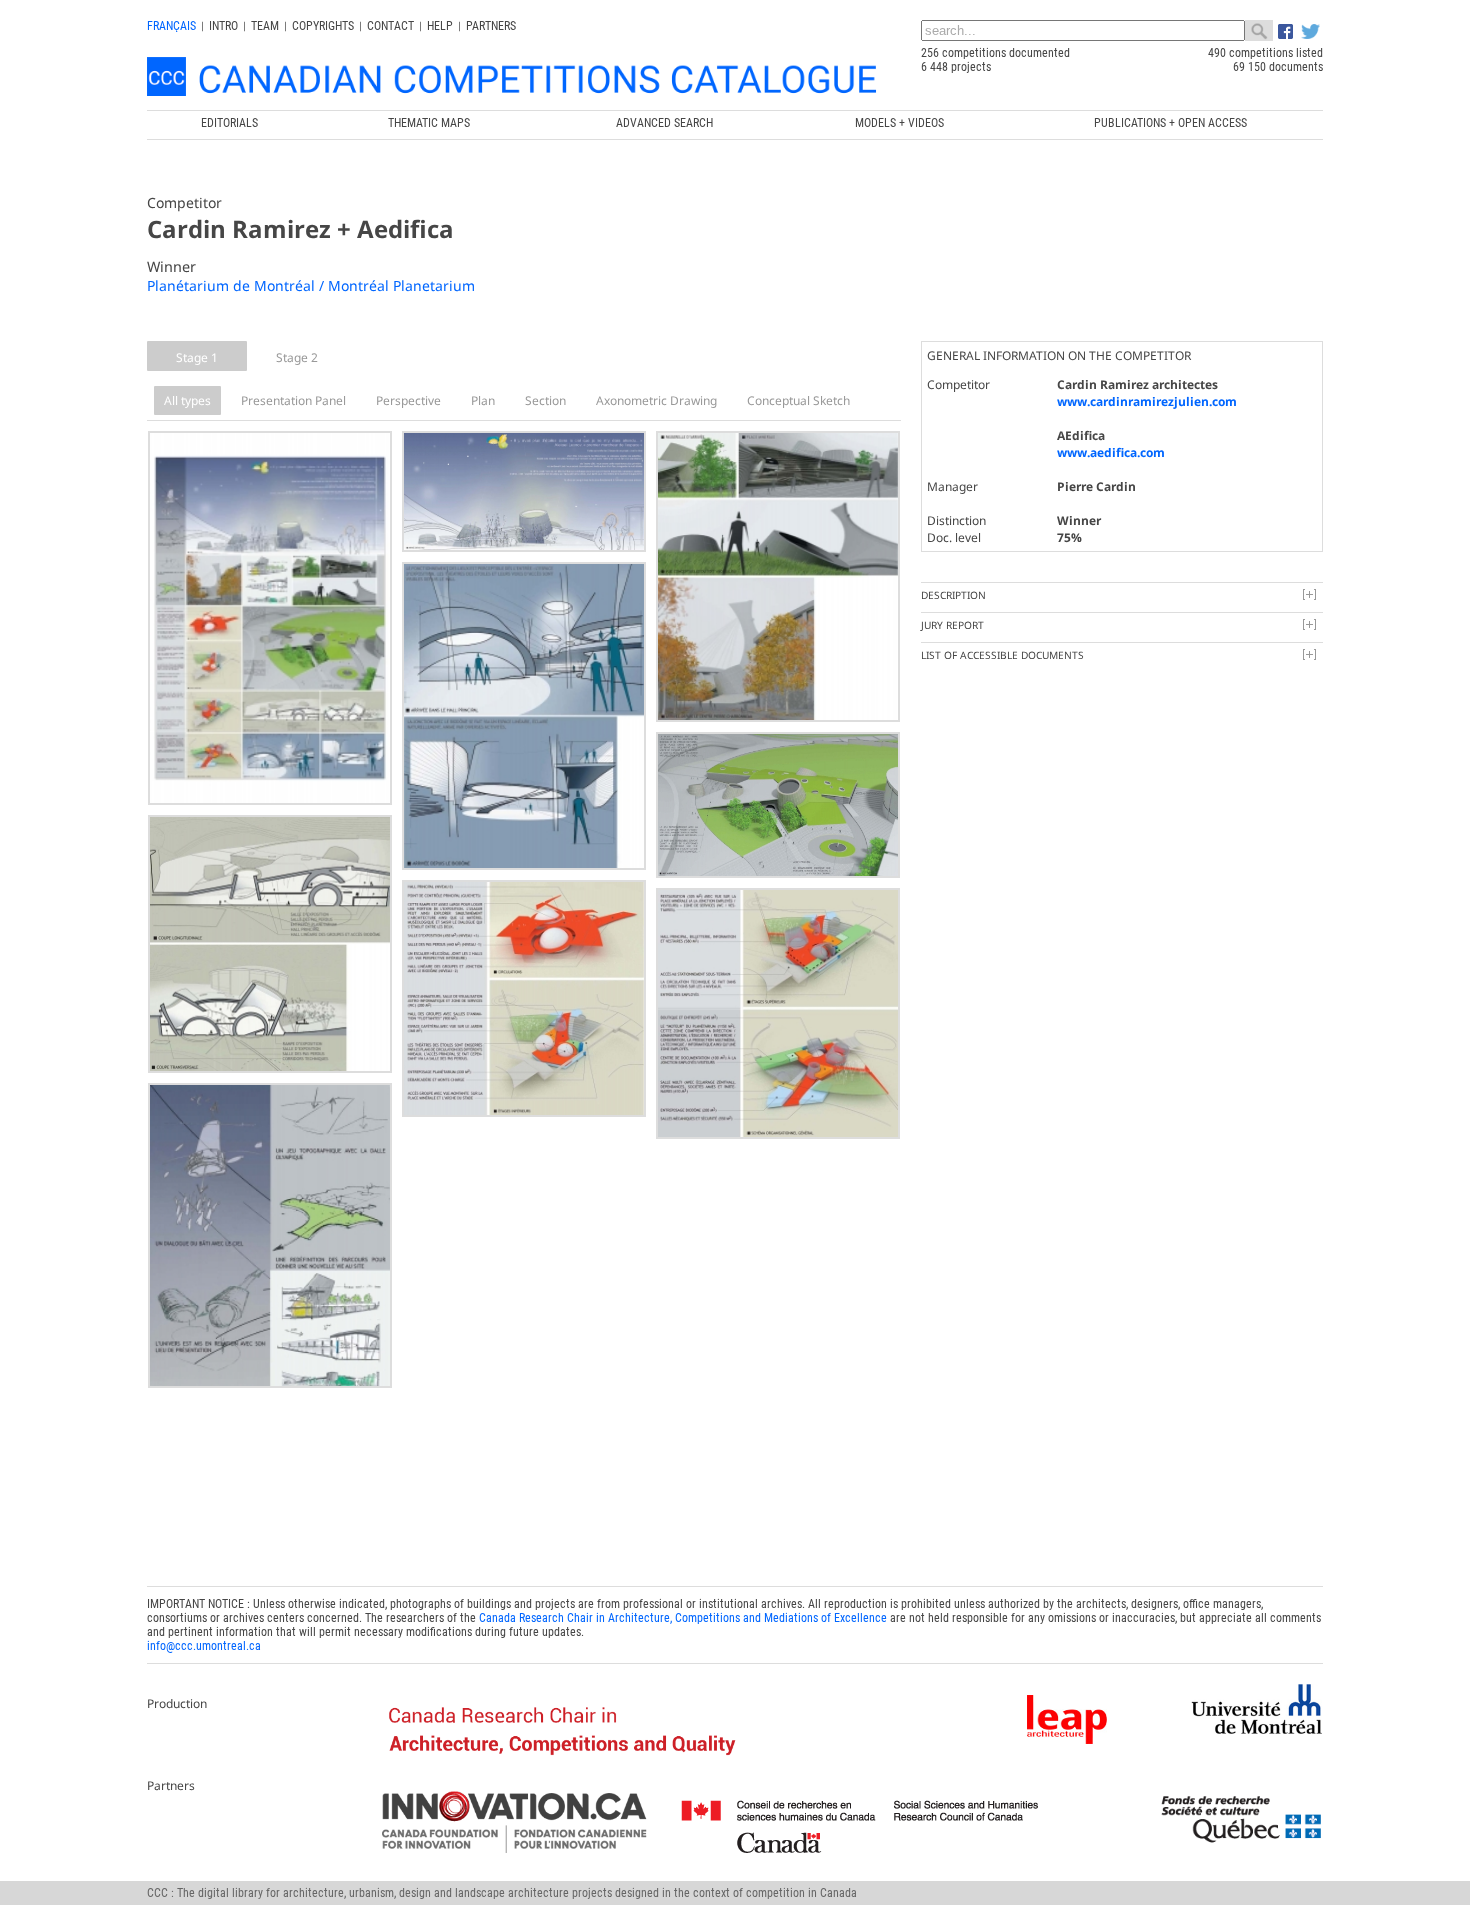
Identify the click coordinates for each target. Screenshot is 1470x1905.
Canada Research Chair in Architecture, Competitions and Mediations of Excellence (683, 1618)
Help (440, 26)
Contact (390, 26)
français (171, 26)
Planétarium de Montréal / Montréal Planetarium (311, 285)
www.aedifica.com (1111, 452)
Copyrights (323, 26)
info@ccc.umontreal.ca (204, 1646)
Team (265, 26)
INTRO (223, 26)
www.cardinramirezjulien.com (1147, 401)
